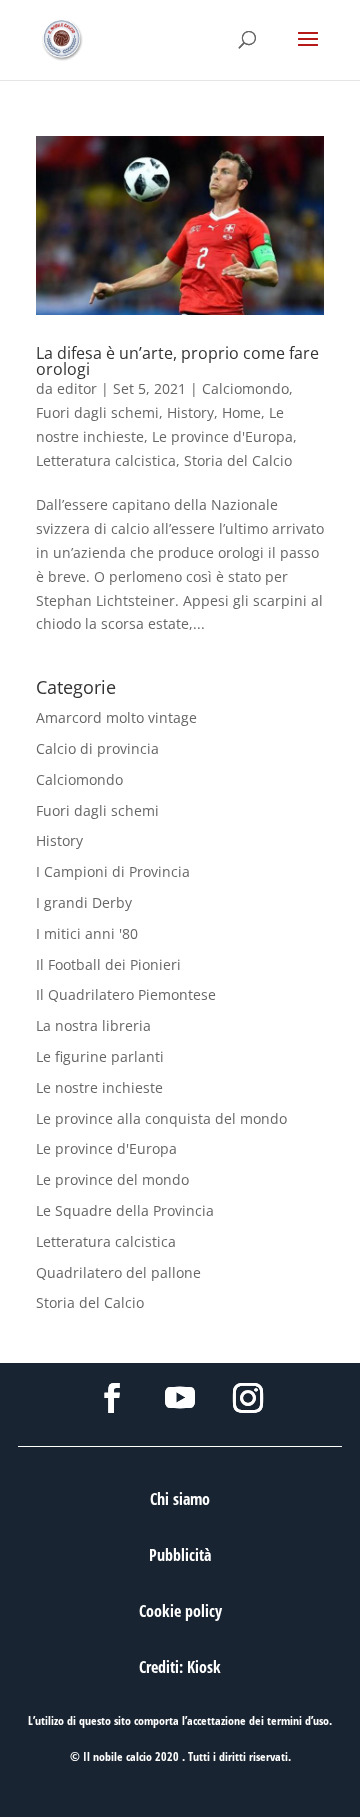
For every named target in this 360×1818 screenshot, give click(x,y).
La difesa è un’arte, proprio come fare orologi (177, 361)
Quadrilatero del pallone (118, 1272)
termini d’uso (298, 1720)
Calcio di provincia (97, 748)
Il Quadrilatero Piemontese (126, 994)
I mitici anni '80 (87, 933)
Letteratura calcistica (106, 460)
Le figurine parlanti (100, 1056)
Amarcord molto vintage (116, 717)
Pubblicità (180, 1555)
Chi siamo (180, 1499)
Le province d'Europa (222, 436)
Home (241, 412)
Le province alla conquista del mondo (161, 1118)
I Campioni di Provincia (113, 871)
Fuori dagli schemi (97, 412)
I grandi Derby (84, 902)
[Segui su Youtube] (180, 1398)
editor (77, 388)
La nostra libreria (93, 1025)
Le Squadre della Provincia (125, 1210)
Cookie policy (180, 1611)
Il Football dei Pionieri (108, 964)
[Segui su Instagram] (248, 1398)
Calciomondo (245, 388)
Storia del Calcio (238, 460)
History (190, 412)
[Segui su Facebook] (112, 1398)
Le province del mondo (112, 1179)
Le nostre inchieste (99, 1087)
